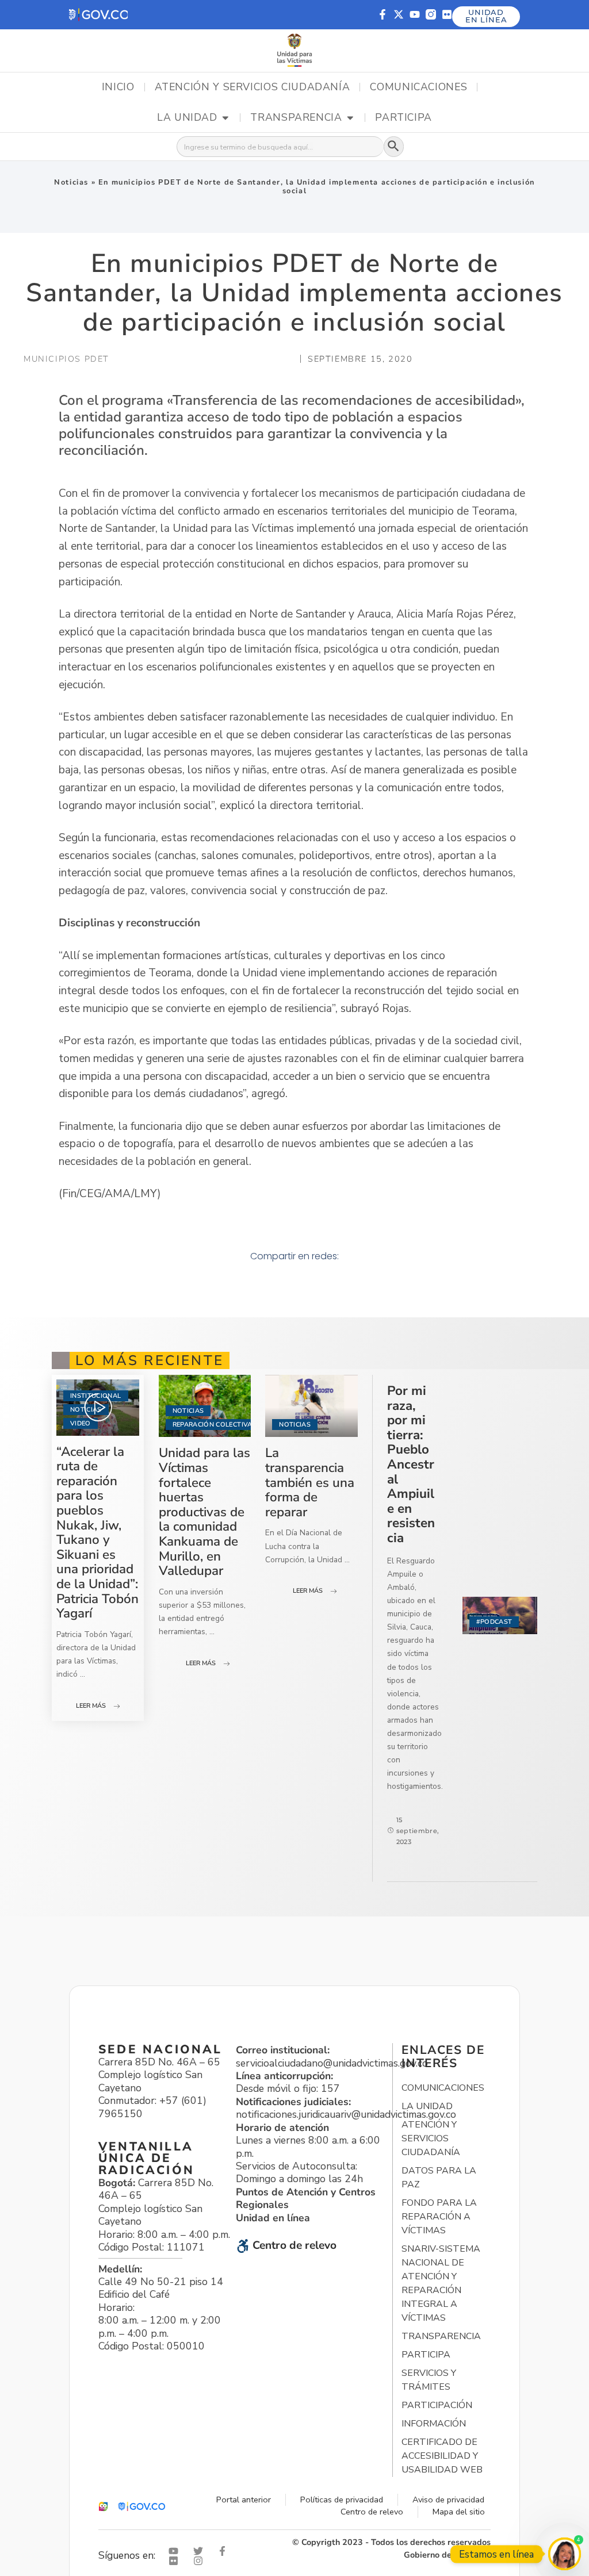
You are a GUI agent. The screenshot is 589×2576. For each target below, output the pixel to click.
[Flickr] (447, 14)
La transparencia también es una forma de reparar (310, 1482)
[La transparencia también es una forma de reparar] (311, 1406)
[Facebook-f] (383, 14)
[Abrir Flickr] (176, 2561)
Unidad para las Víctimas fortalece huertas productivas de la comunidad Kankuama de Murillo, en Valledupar (204, 1512)
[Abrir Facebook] (225, 2551)
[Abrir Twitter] (201, 2551)
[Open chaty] (565, 2554)
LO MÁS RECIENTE (150, 1360)
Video (81, 1423)
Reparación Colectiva (213, 1425)
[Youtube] (415, 14)
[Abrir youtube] (176, 2551)
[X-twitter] (399, 14)
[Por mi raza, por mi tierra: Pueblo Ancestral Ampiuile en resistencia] (500, 1615)
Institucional (95, 1396)
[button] (98, 15)
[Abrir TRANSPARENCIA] (350, 118)
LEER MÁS (91, 1706)
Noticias (71, 182)
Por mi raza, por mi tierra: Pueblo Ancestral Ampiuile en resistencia (411, 1464)
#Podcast (494, 1622)
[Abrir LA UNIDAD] (225, 118)
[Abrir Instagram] (201, 2561)
